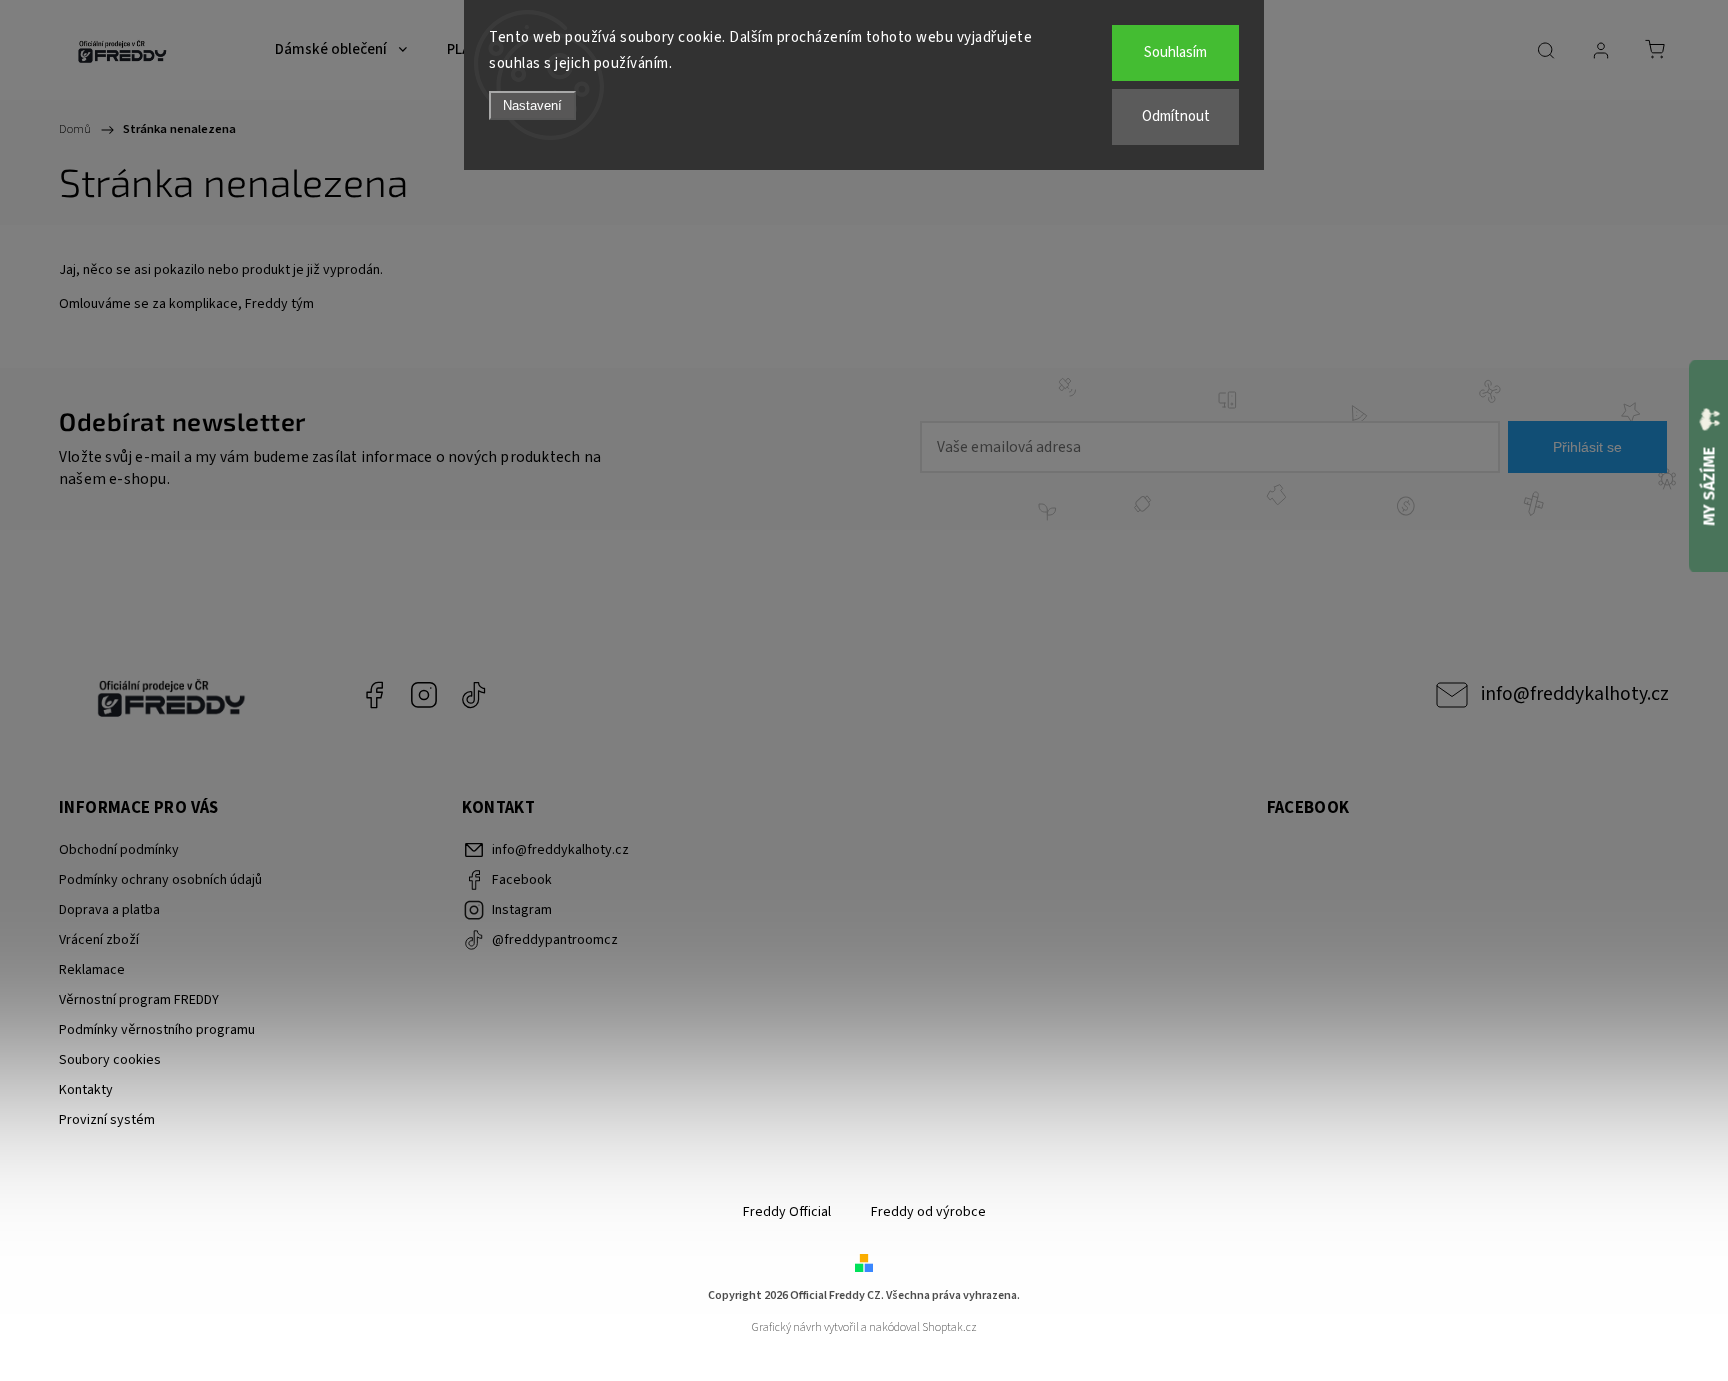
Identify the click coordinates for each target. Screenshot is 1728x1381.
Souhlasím (1175, 52)
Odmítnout (1176, 116)
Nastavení (532, 105)
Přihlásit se (1587, 447)
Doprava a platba (109, 910)
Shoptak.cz (949, 1327)
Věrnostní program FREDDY (139, 1000)
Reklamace (92, 970)
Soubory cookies (110, 1060)
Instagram (424, 695)
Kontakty (86, 1090)
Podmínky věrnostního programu (157, 1030)
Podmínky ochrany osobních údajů (160, 880)
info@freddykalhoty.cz (1575, 694)
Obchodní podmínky (119, 850)
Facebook (374, 695)
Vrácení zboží (99, 940)
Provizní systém (107, 1120)
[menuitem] (341, 50)
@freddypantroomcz (474, 695)
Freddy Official (787, 1212)
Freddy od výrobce (928, 1212)
